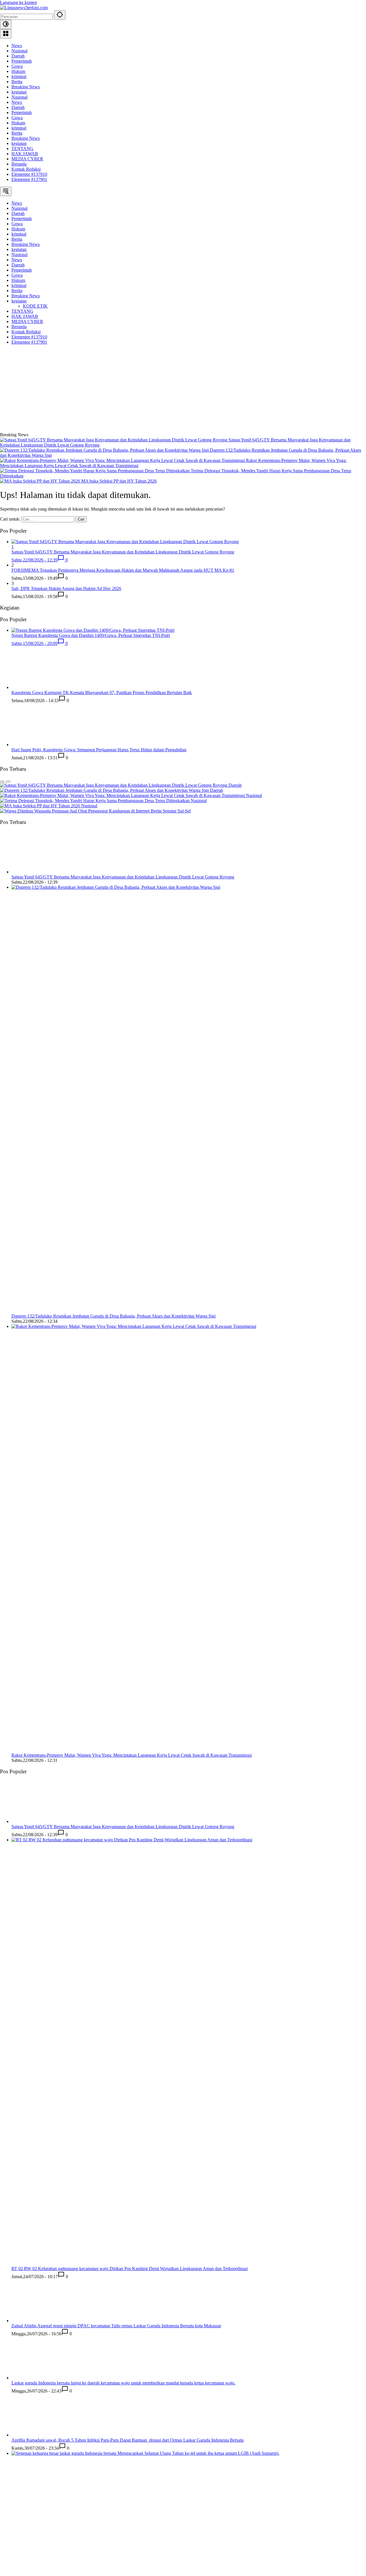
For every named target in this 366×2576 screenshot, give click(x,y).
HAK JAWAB (25, 154)
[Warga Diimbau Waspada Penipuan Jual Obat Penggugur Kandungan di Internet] (75, 811)
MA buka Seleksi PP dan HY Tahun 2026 (119, 481)
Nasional (19, 51)
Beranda (19, 164)
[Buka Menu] (6, 34)
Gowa (17, 66)
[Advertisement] (183, 389)
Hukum (18, 71)
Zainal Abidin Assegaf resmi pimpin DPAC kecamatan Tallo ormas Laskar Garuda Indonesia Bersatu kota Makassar (116, 2326)
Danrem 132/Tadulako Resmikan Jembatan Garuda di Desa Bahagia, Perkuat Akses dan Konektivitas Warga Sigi (114, 1316)
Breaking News (26, 87)
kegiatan (19, 92)
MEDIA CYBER (27, 159)
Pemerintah (22, 61)
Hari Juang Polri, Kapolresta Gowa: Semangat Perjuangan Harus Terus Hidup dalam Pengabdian (99, 750)
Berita (17, 82)
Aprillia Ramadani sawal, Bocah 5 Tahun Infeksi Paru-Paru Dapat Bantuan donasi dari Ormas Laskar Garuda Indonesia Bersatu (128, 2440)
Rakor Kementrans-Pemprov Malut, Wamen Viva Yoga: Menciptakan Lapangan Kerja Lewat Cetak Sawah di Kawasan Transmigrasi (132, 1755)
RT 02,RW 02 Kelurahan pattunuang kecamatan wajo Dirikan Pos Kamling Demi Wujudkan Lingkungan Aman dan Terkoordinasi (130, 2269)
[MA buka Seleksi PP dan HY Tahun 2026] (41, 481)
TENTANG (22, 149)
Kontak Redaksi (26, 169)
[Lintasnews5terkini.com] (24, 8)
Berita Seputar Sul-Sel (171, 811)
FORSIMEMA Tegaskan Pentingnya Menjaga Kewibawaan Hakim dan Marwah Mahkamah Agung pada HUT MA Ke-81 (123, 570)
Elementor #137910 (29, 174)
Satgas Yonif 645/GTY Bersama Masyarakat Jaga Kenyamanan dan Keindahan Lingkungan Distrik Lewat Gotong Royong (123, 877)
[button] (60, 15)
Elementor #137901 (29, 179)
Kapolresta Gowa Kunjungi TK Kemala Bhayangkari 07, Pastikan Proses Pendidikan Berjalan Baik (102, 693)
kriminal (19, 76)
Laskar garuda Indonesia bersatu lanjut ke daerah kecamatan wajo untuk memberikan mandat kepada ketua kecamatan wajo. (123, 2383)
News (17, 46)
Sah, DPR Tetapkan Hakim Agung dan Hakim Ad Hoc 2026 (66, 588)
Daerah (18, 56)
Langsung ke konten (18, 2)
